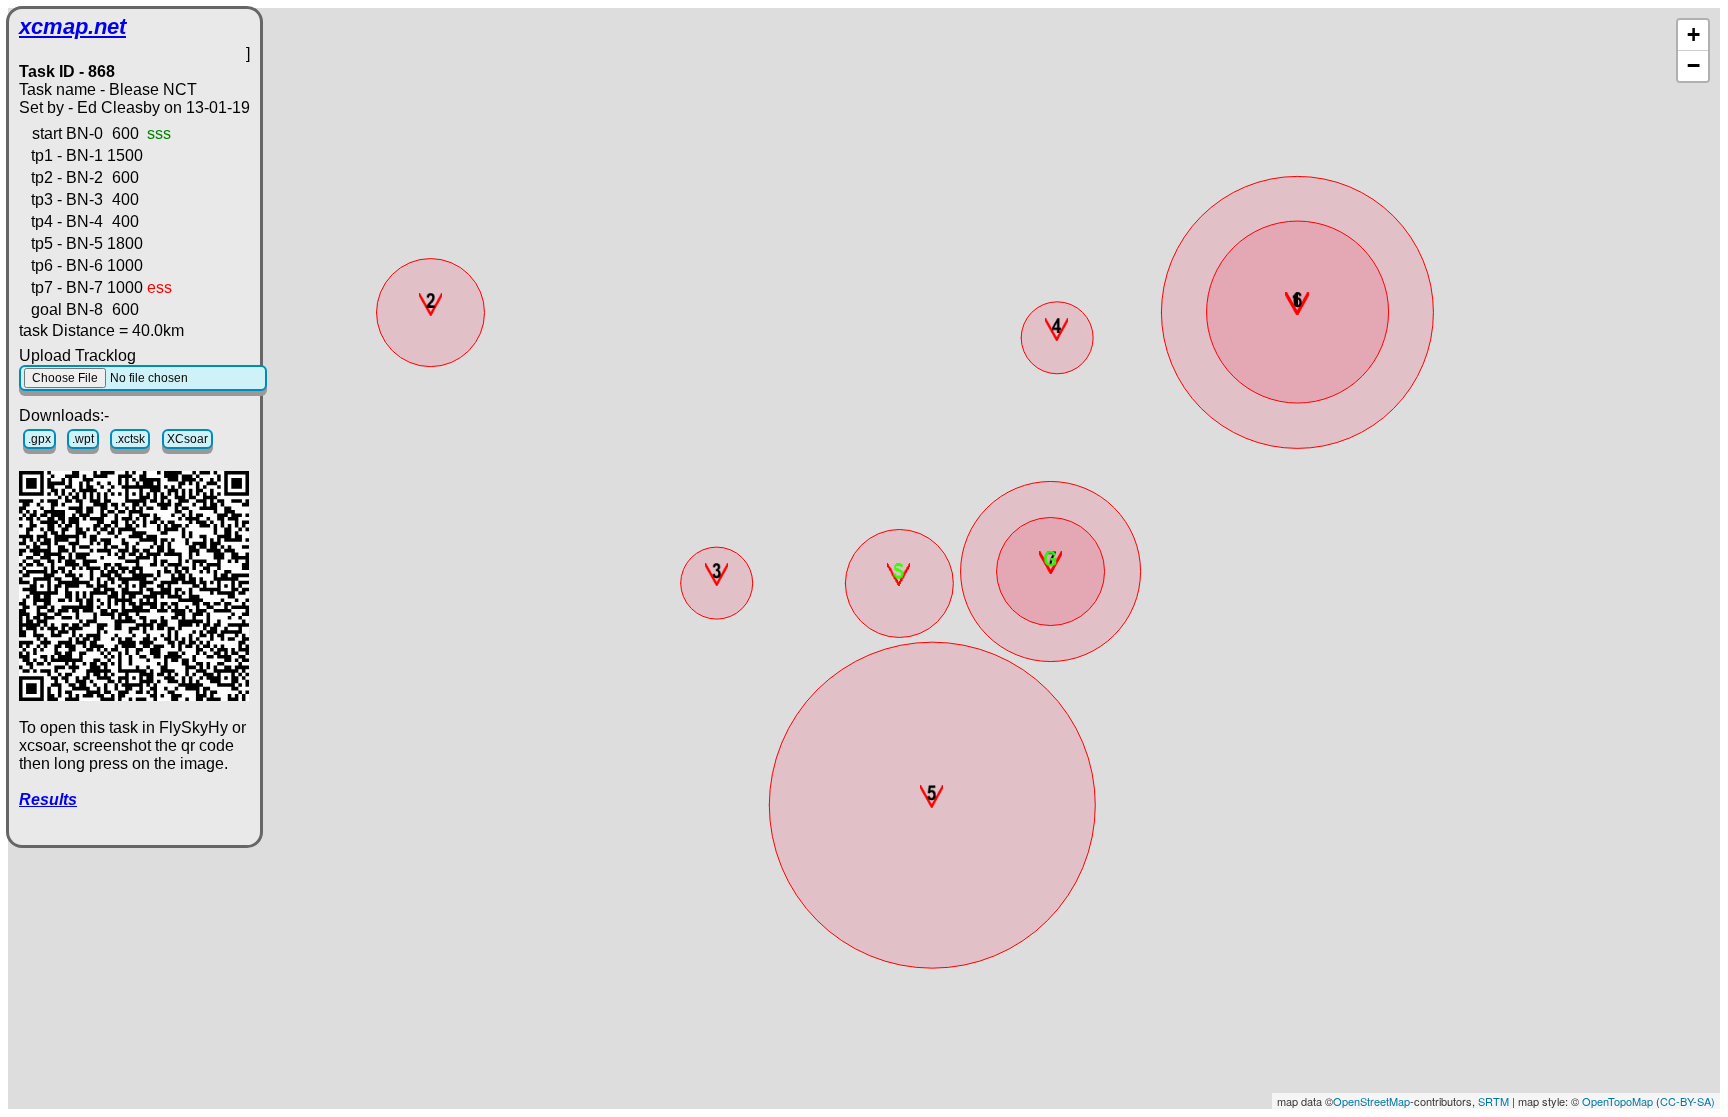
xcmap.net (72, 26)
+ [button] (1693, 34)
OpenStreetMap (1371, 1101)
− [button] (1693, 65)
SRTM (1493, 1101)
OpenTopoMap (1617, 1101)
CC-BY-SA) (1687, 1101)
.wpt (83, 439)
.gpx (39, 439)
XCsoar (187, 439)
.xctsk (130, 439)
